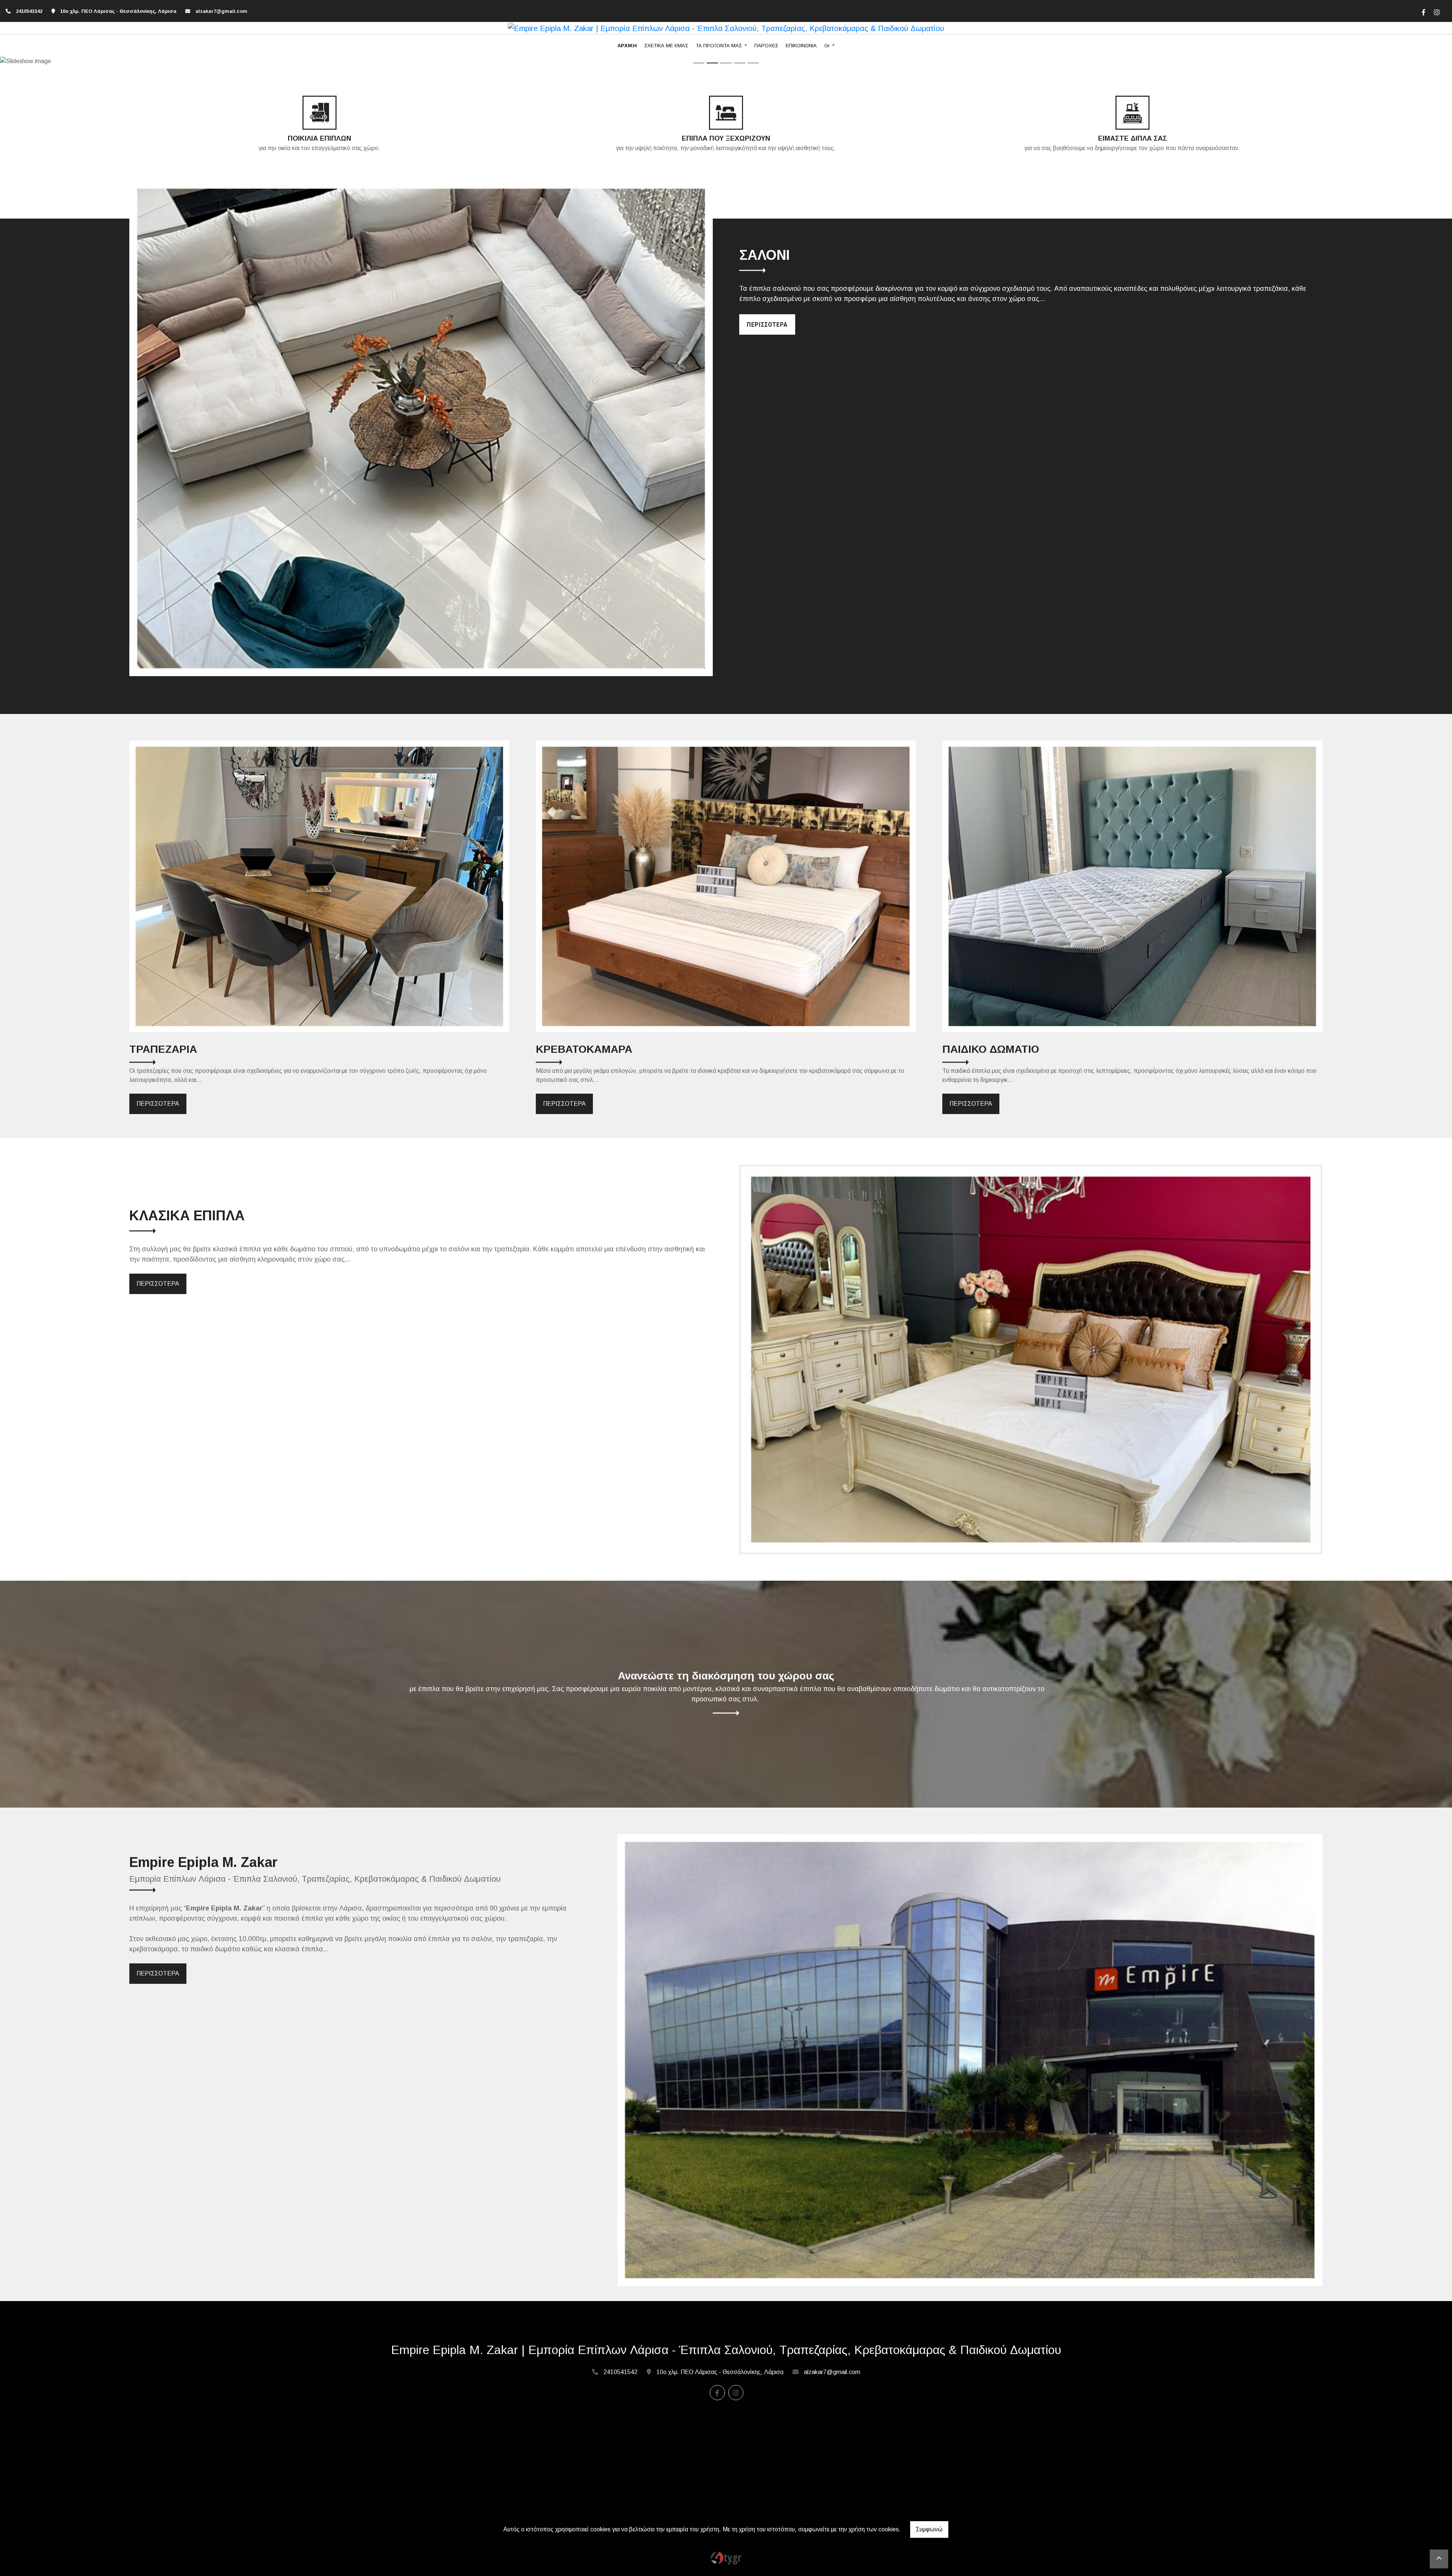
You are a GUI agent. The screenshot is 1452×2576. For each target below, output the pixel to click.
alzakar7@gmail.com (221, 11)
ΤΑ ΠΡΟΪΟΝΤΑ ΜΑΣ (720, 46)
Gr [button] (828, 46)
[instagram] (1436, 11)
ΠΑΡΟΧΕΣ (766, 46)
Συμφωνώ (929, 2529)
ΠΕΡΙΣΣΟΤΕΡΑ (158, 1104)
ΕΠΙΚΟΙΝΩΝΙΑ (801, 46)
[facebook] (1423, 11)
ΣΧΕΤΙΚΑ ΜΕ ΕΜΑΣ (666, 46)
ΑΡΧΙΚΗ (627, 46)
